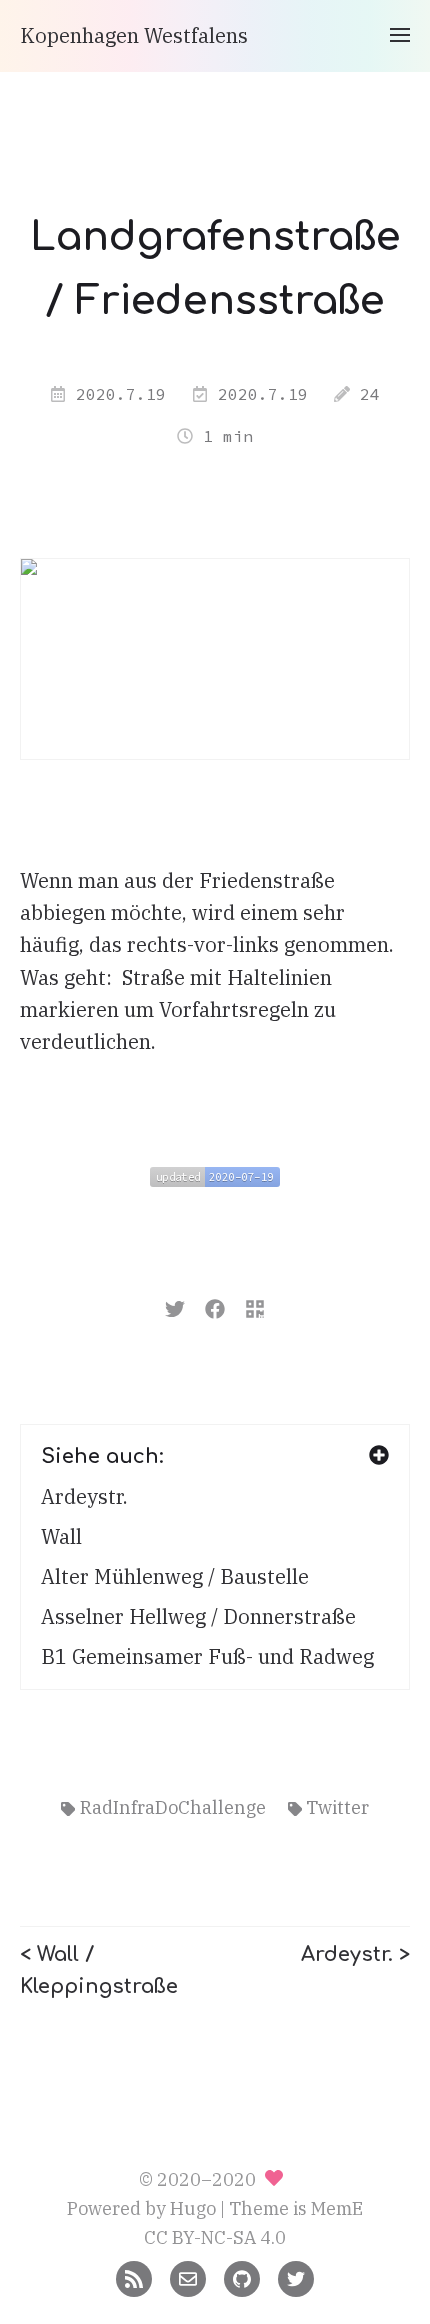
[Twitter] (296, 2277)
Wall (61, 1536)
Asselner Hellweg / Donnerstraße (198, 1616)
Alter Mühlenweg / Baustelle (175, 1576)
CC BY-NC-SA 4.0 (215, 2237)
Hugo (193, 2208)
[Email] (188, 2277)
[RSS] (134, 2277)
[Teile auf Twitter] (175, 1306)
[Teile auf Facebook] (215, 1306)
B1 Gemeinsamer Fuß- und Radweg (207, 1656)
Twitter (337, 1807)
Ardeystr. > (355, 1954)
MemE (337, 2208)
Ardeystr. (84, 1496)
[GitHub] (242, 2277)
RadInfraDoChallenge (173, 1807)
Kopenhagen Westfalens (134, 35)
